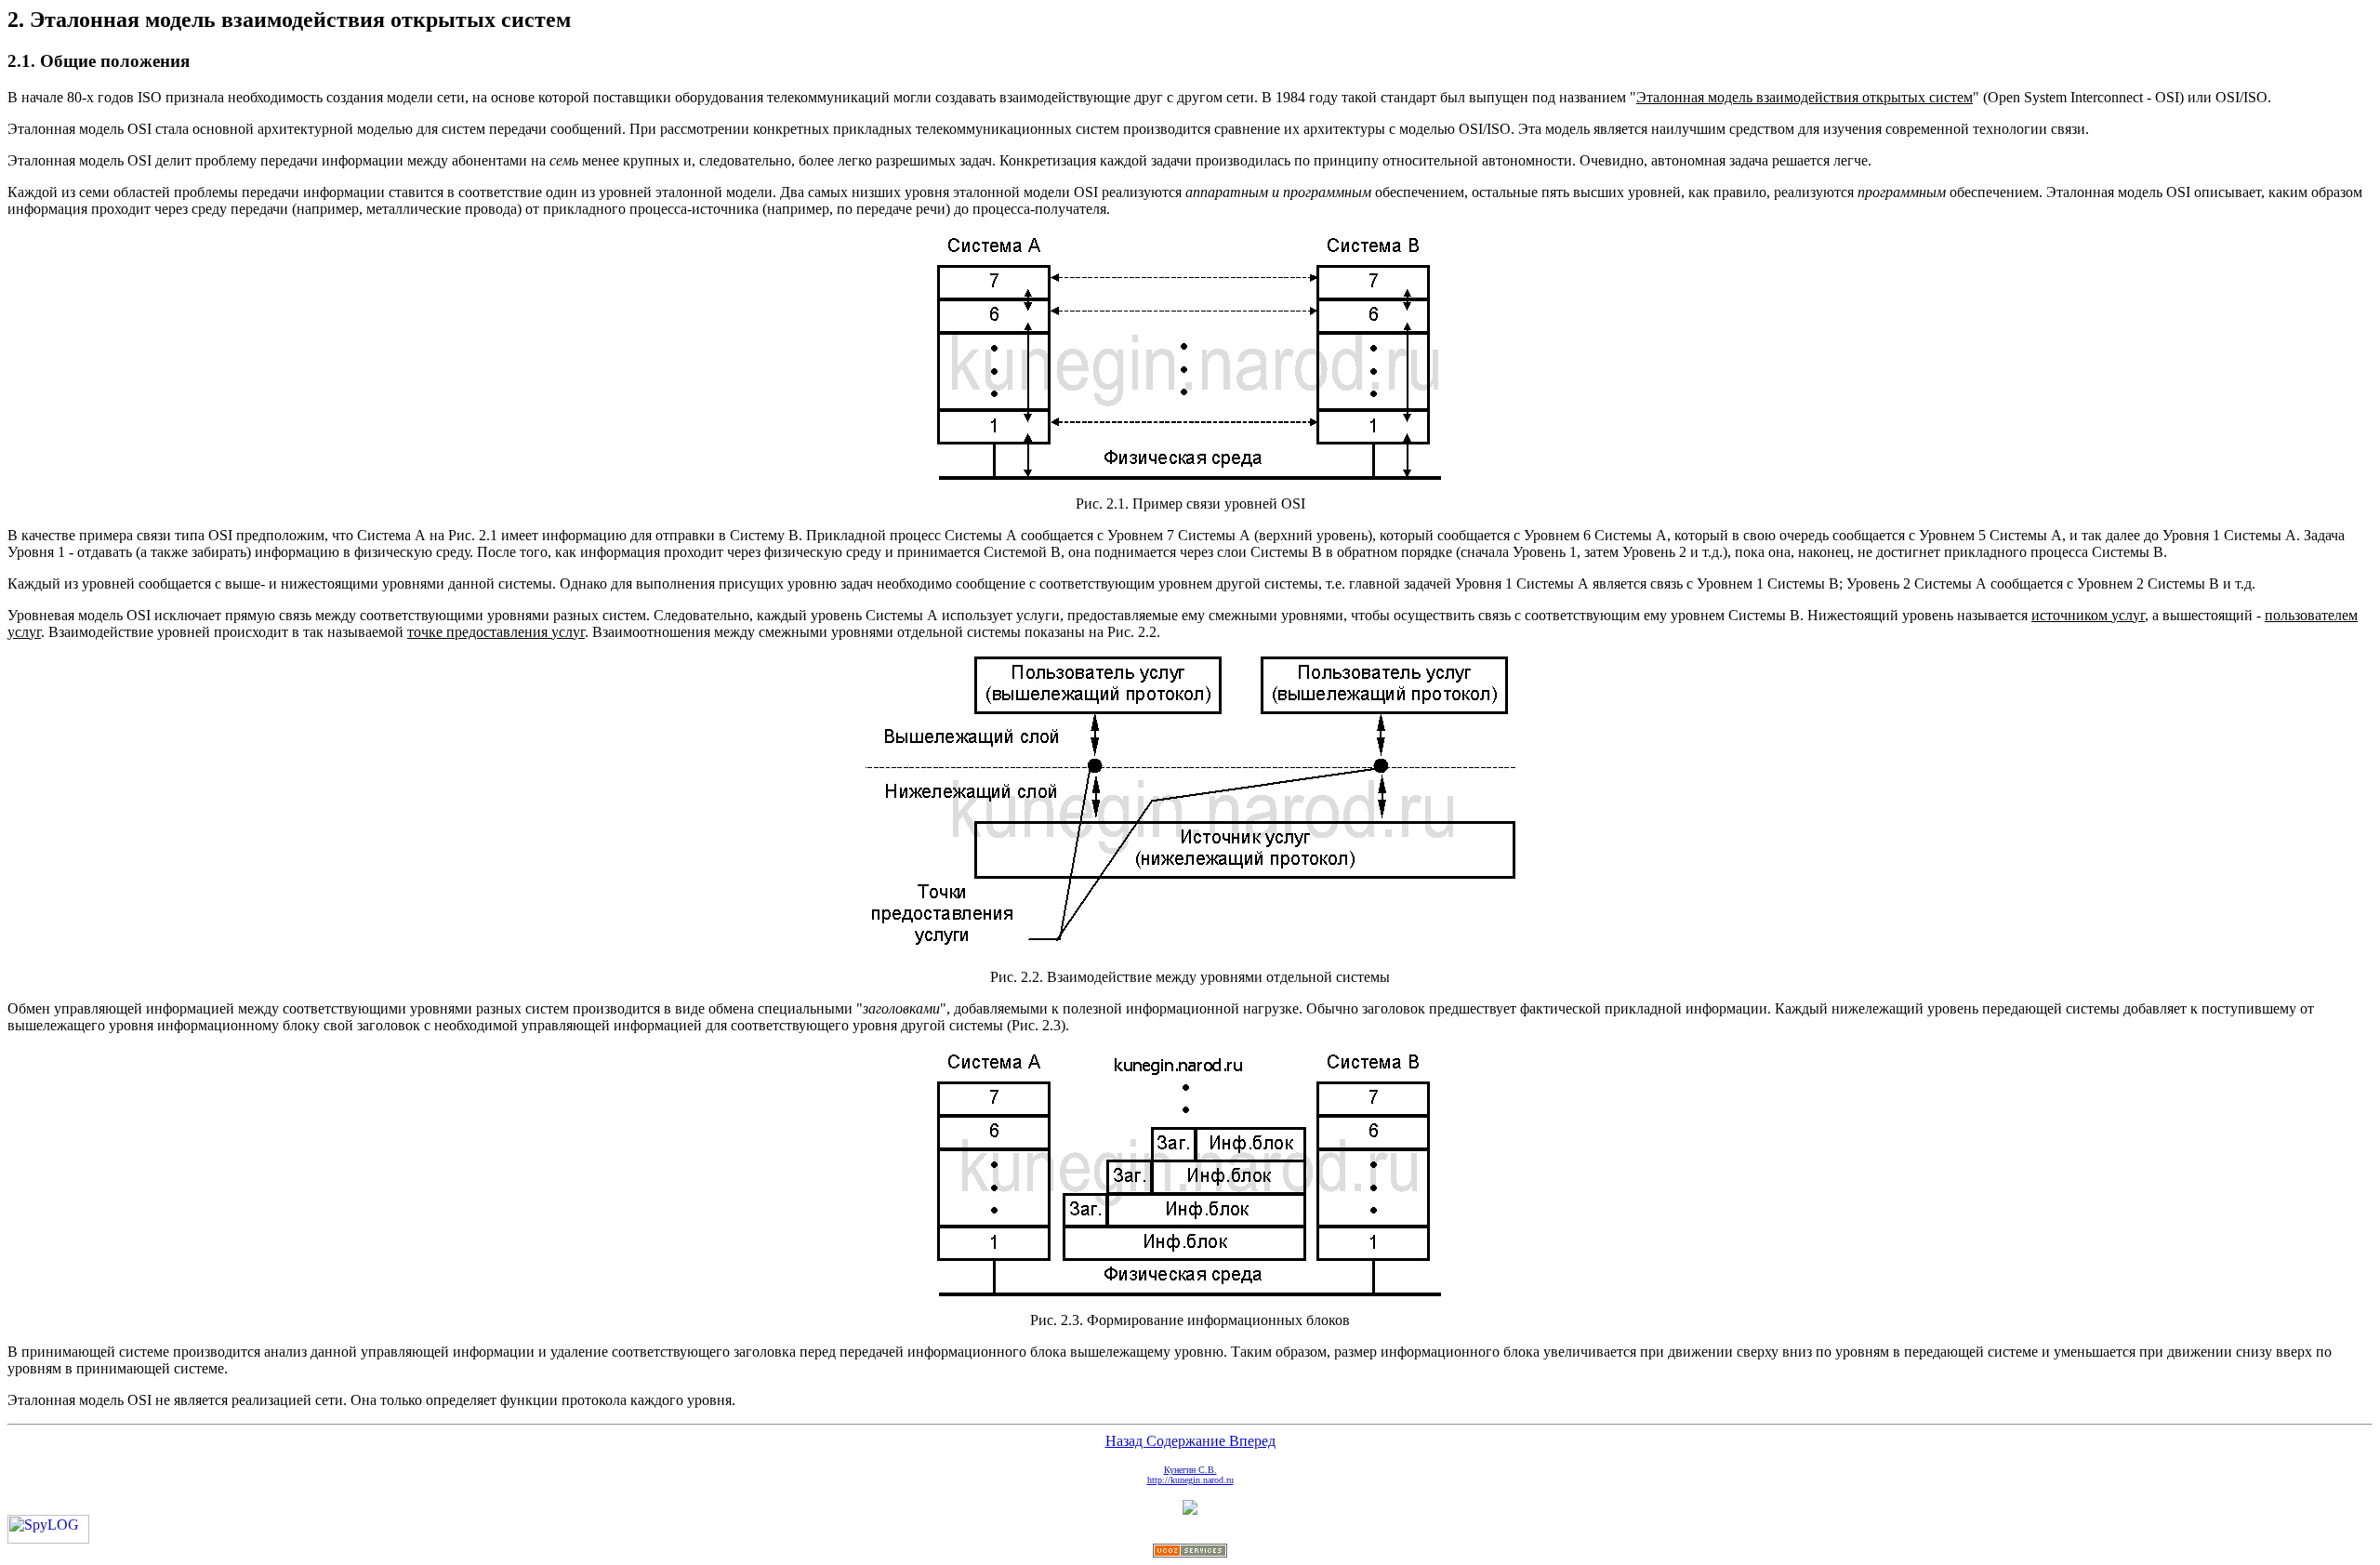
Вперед (1252, 1441)
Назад (1126, 1441)
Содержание (1188, 1441)
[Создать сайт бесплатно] (1190, 1552)
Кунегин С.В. (1190, 1470)
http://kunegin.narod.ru (1190, 1480)
